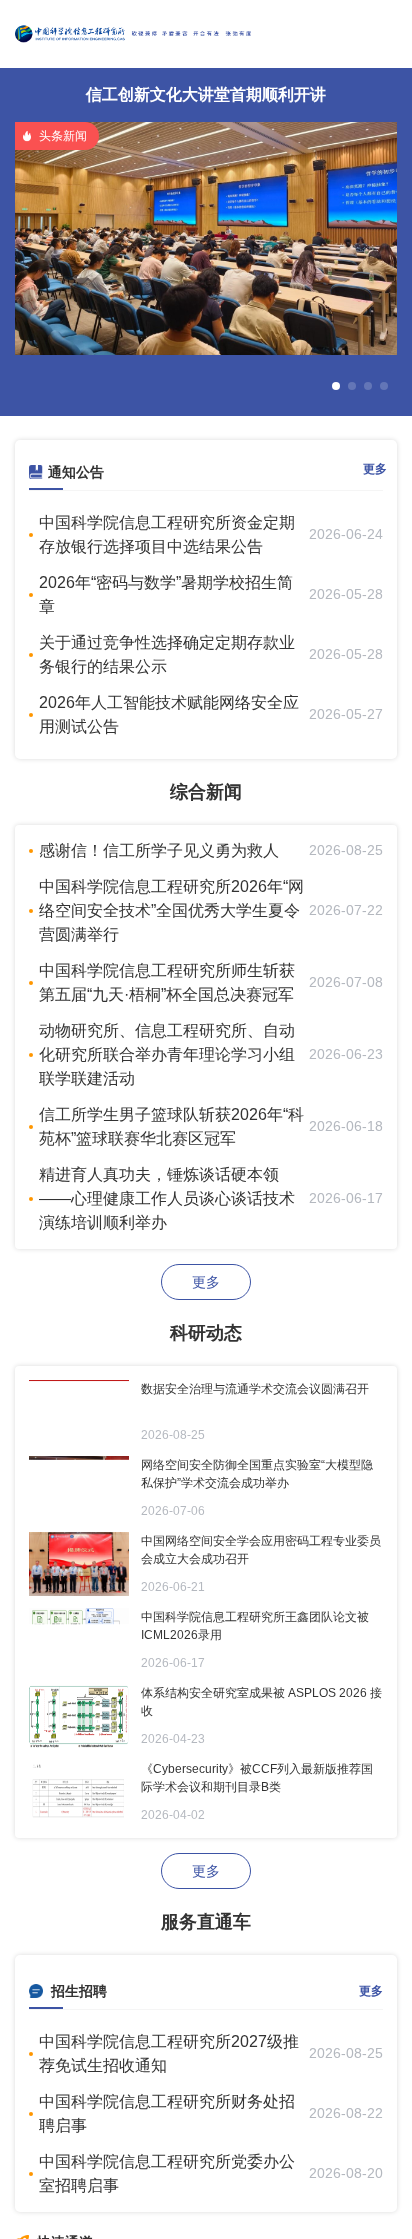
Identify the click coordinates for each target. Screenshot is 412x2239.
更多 (375, 469)
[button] (336, 386)
